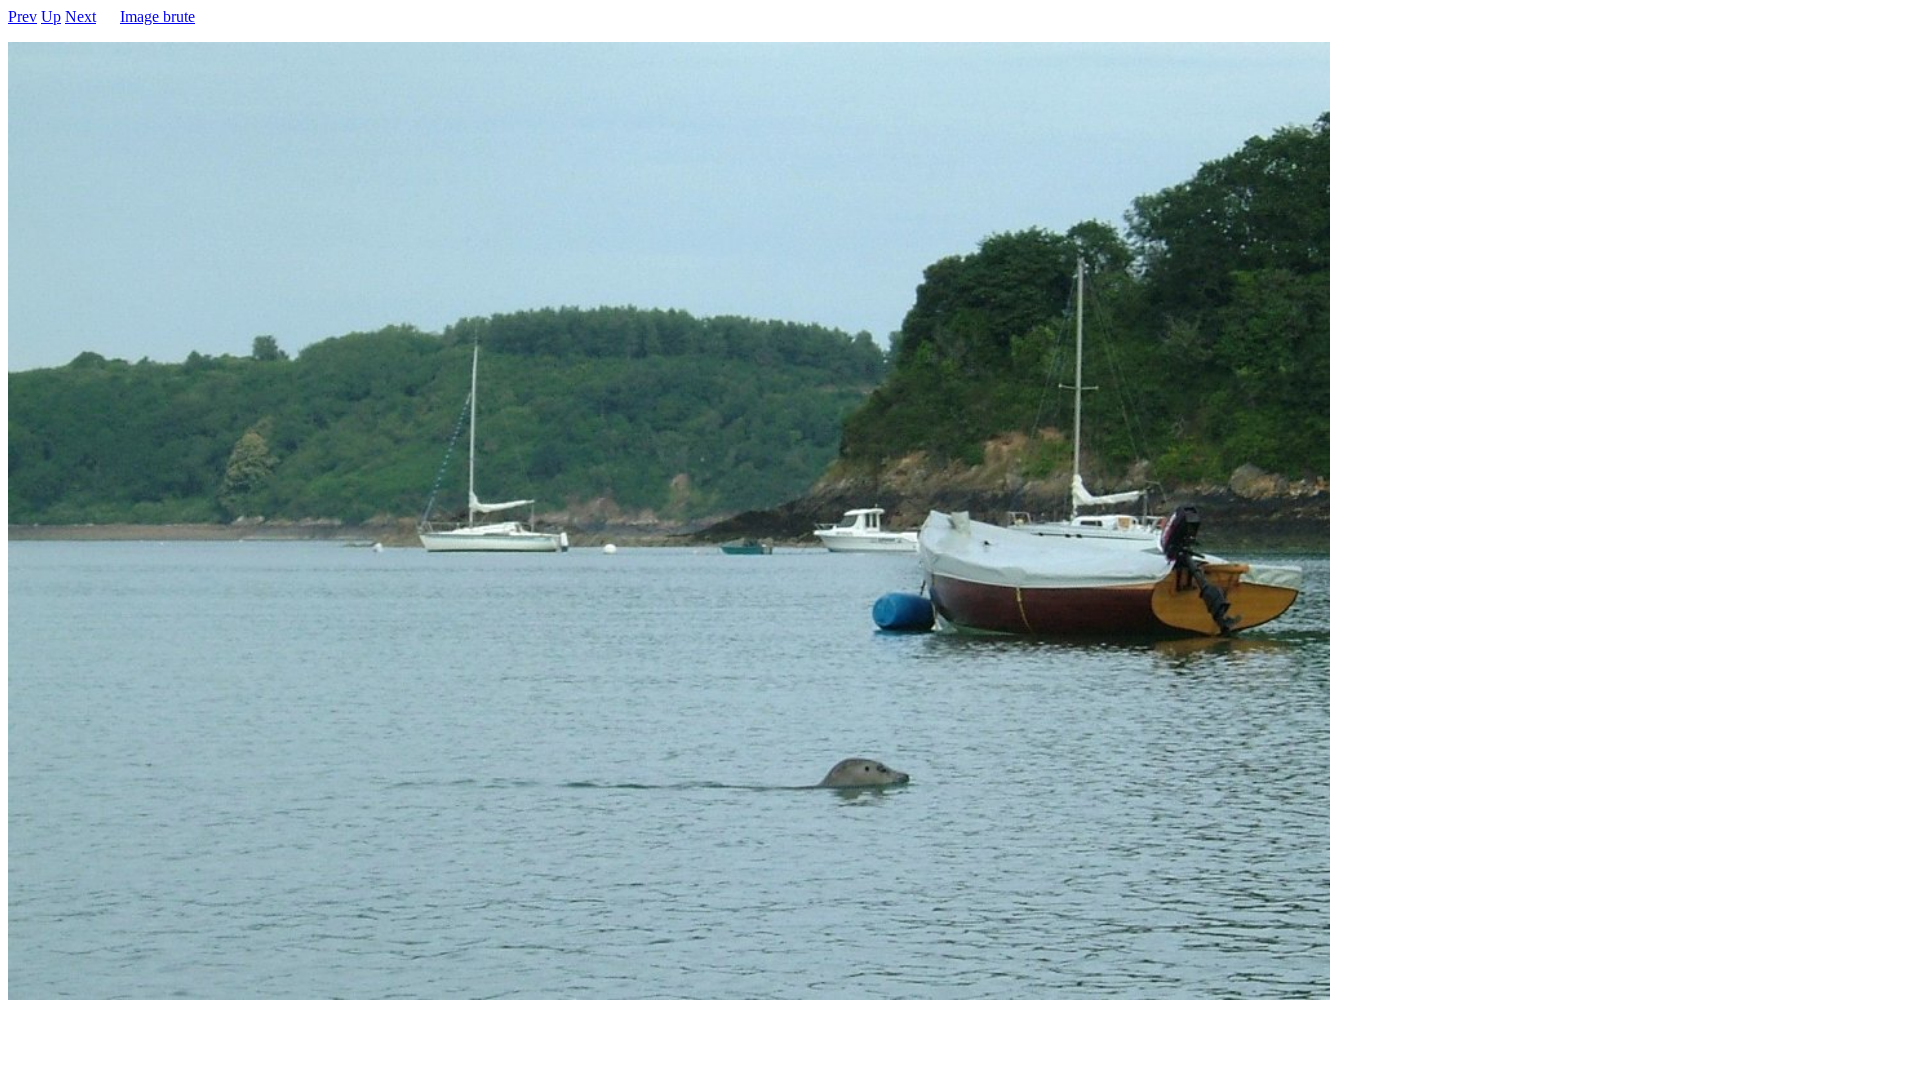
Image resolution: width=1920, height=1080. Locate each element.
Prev (22, 16)
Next (80, 16)
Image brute (157, 16)
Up (51, 16)
